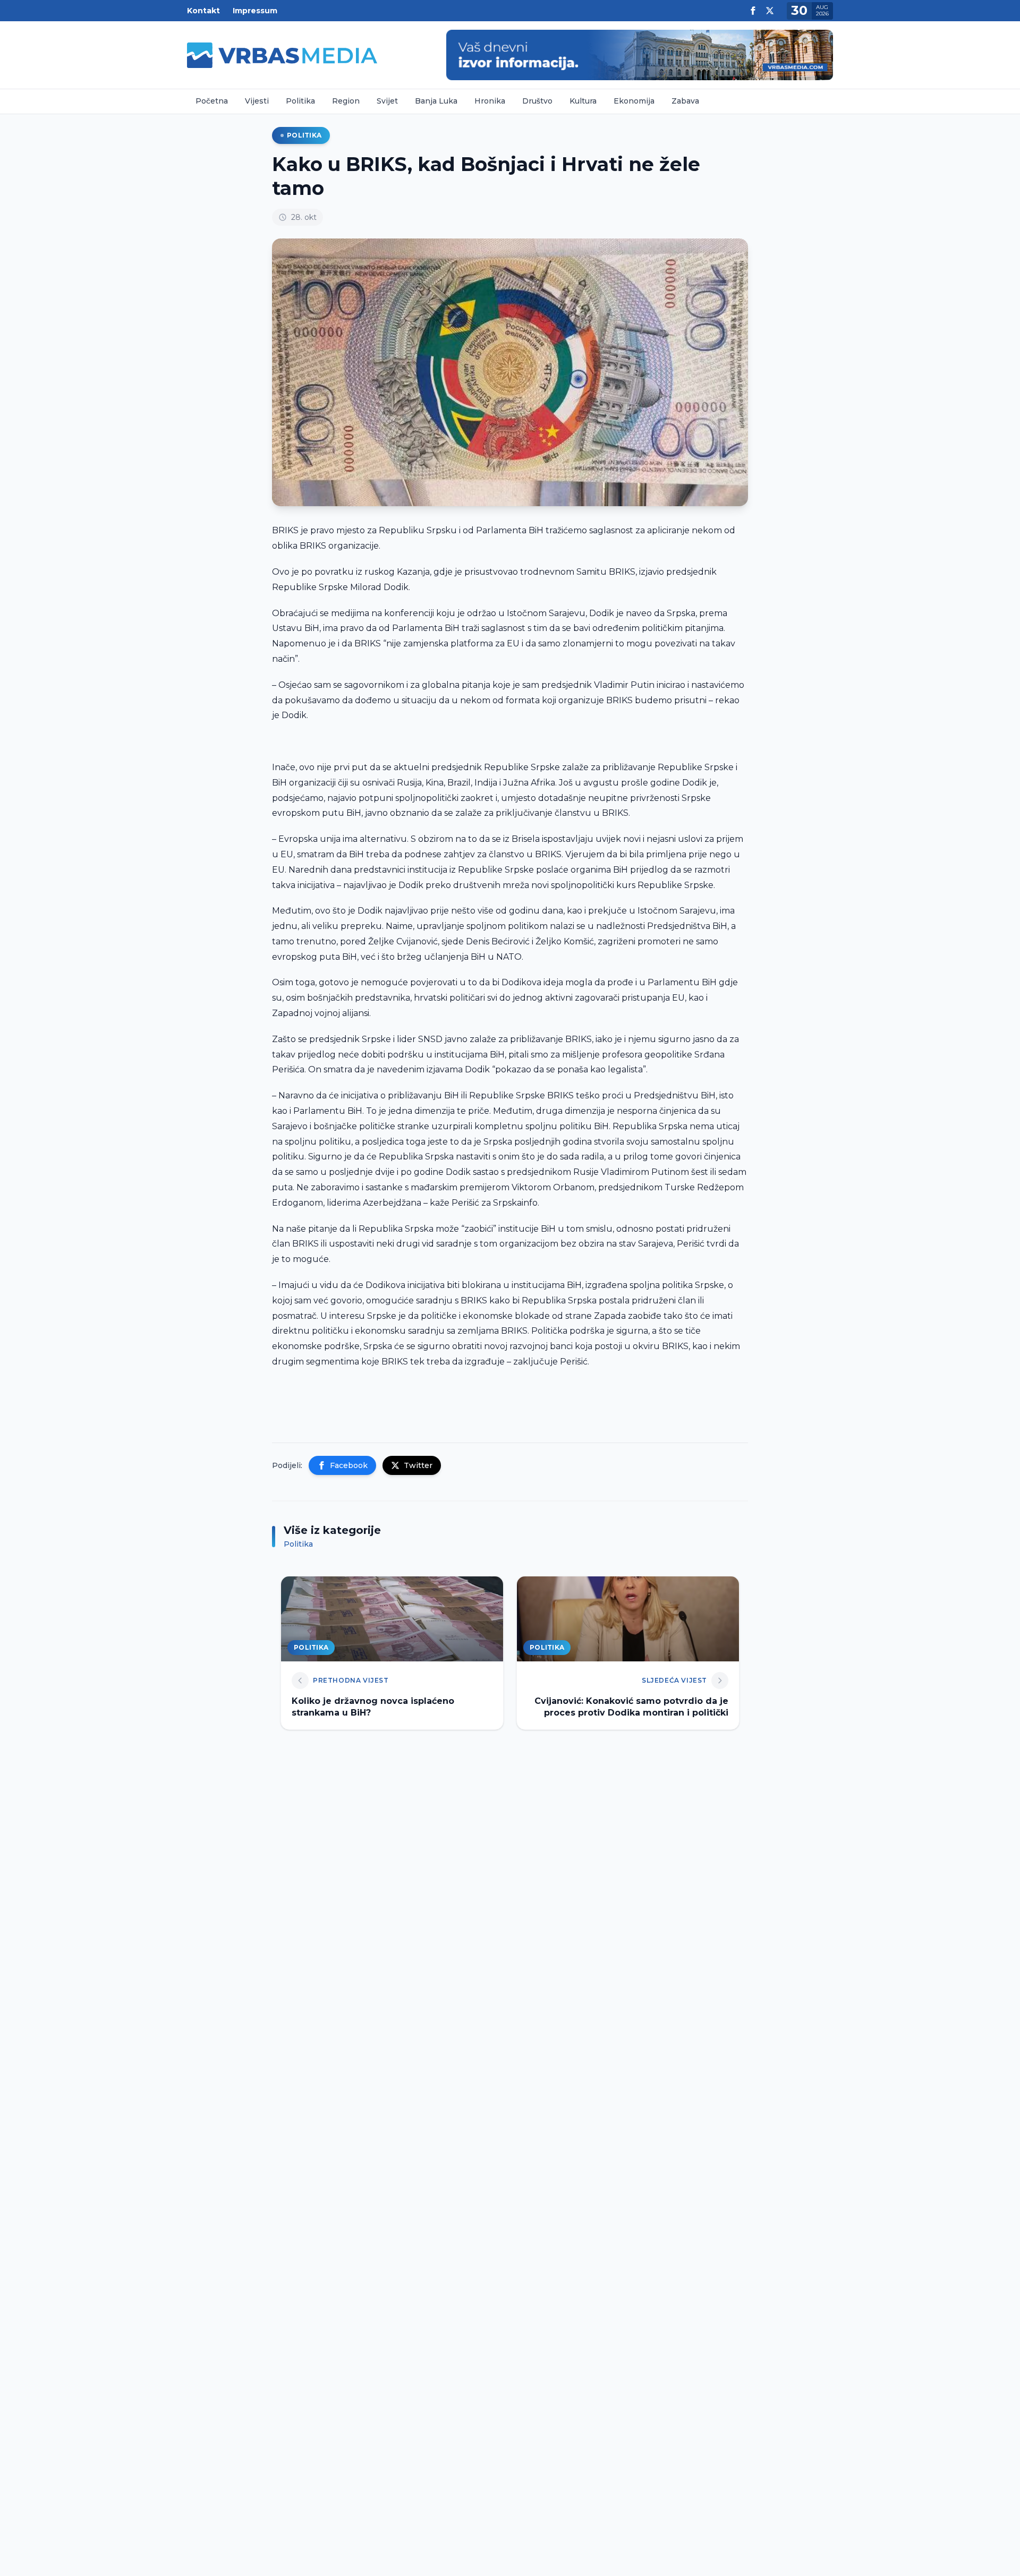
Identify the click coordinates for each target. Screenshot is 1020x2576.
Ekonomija (634, 101)
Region (346, 101)
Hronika (490, 101)
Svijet (387, 101)
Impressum (255, 11)
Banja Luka (436, 101)
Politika (300, 101)
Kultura (583, 101)
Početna (212, 101)
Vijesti (257, 101)
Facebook (349, 1465)
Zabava (685, 101)
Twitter (418, 1465)
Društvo (537, 101)
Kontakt (203, 11)
